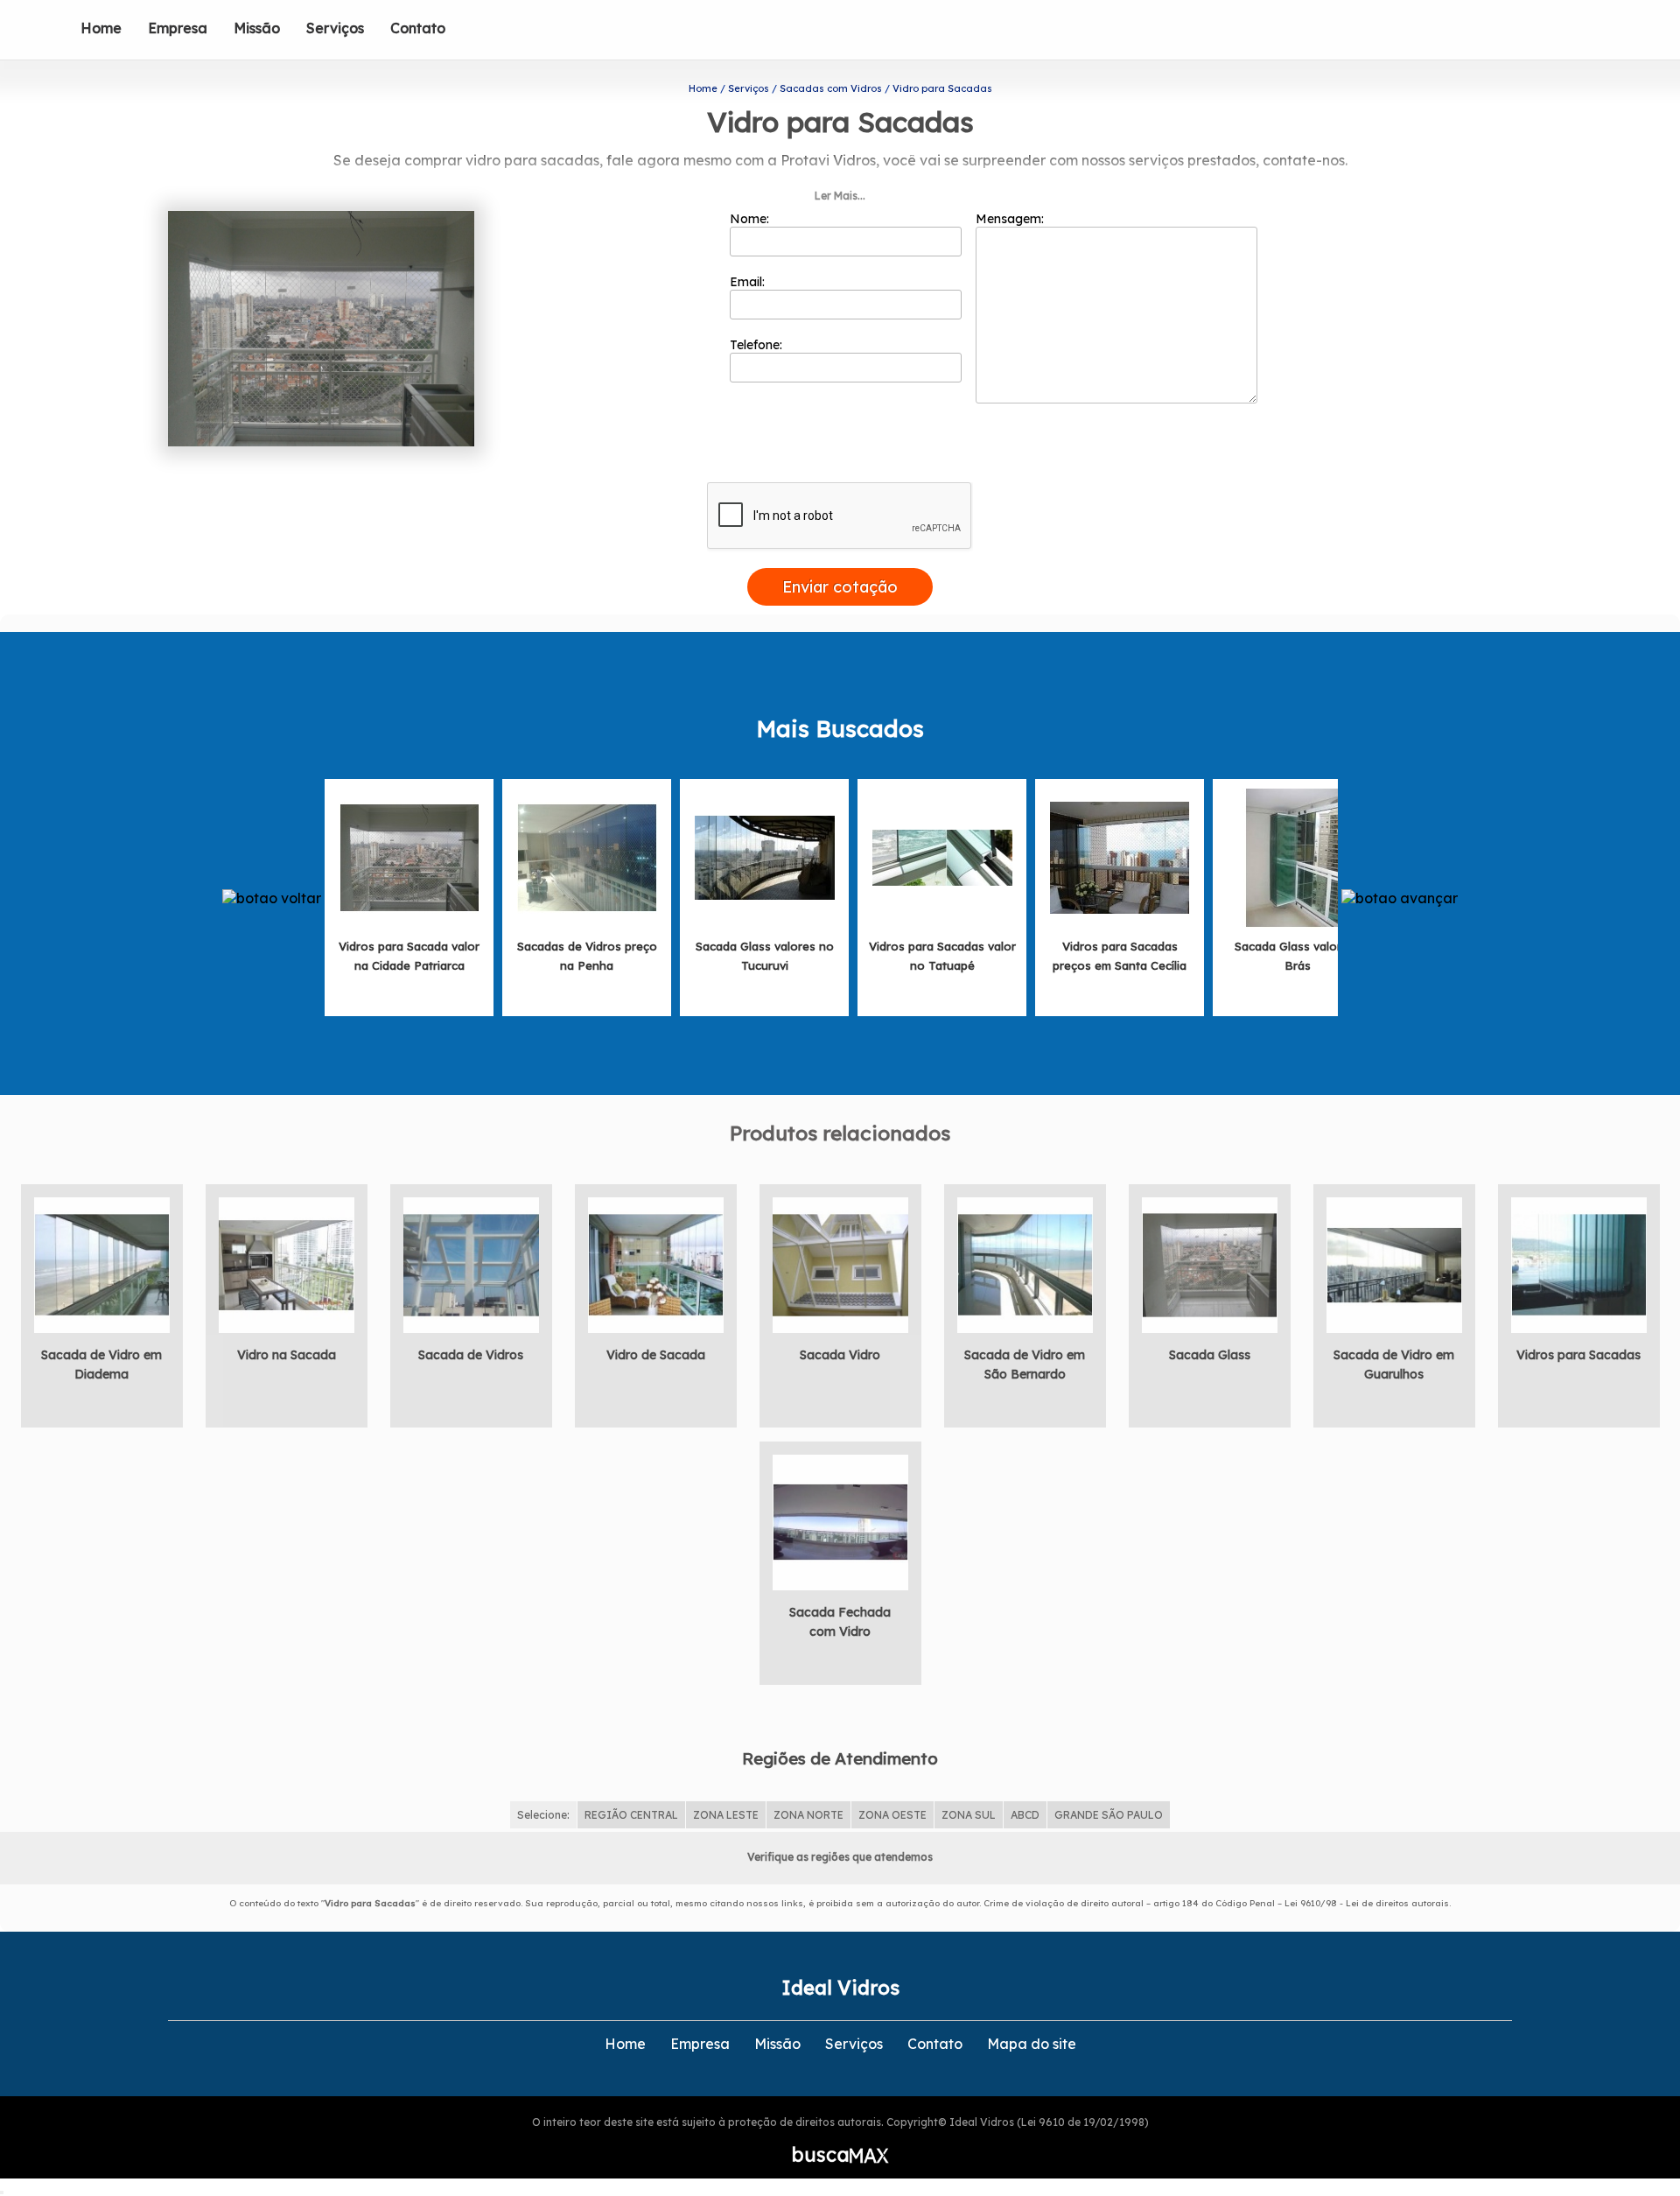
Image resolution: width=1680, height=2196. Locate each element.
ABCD (1025, 1815)
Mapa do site (1032, 2044)
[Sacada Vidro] (840, 1264)
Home (101, 28)
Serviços (335, 28)
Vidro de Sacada (656, 1355)
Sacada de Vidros (471, 1355)
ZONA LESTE (726, 1815)
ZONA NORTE (808, 1815)
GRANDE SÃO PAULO (1109, 1815)
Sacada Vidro (840, 1355)
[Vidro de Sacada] (656, 1264)
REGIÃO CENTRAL (631, 1815)
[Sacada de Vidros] (471, 1264)
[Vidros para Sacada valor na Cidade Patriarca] (409, 856)
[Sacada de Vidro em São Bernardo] (1025, 1264)
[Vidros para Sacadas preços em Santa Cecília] (1120, 856)
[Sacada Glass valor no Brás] (1298, 856)
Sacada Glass (1210, 1355)
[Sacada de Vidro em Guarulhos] (1394, 1264)
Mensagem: (1011, 219)
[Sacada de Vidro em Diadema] (102, 1264)
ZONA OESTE (892, 1815)
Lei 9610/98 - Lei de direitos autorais (1367, 1903)
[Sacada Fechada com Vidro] (840, 1521)
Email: (749, 282)
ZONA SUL (969, 1815)
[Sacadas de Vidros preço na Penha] (587, 856)
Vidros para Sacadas (1578, 1355)
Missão (257, 28)
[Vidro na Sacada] (287, 1264)
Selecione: (543, 1815)
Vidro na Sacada (287, 1355)
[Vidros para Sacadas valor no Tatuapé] (942, 856)
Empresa (178, 28)
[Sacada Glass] (1210, 1264)
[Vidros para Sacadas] (1579, 1264)
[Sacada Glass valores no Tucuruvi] (765, 856)
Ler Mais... (840, 196)
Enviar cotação (840, 587)
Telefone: (758, 345)
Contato (418, 28)
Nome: (751, 219)
